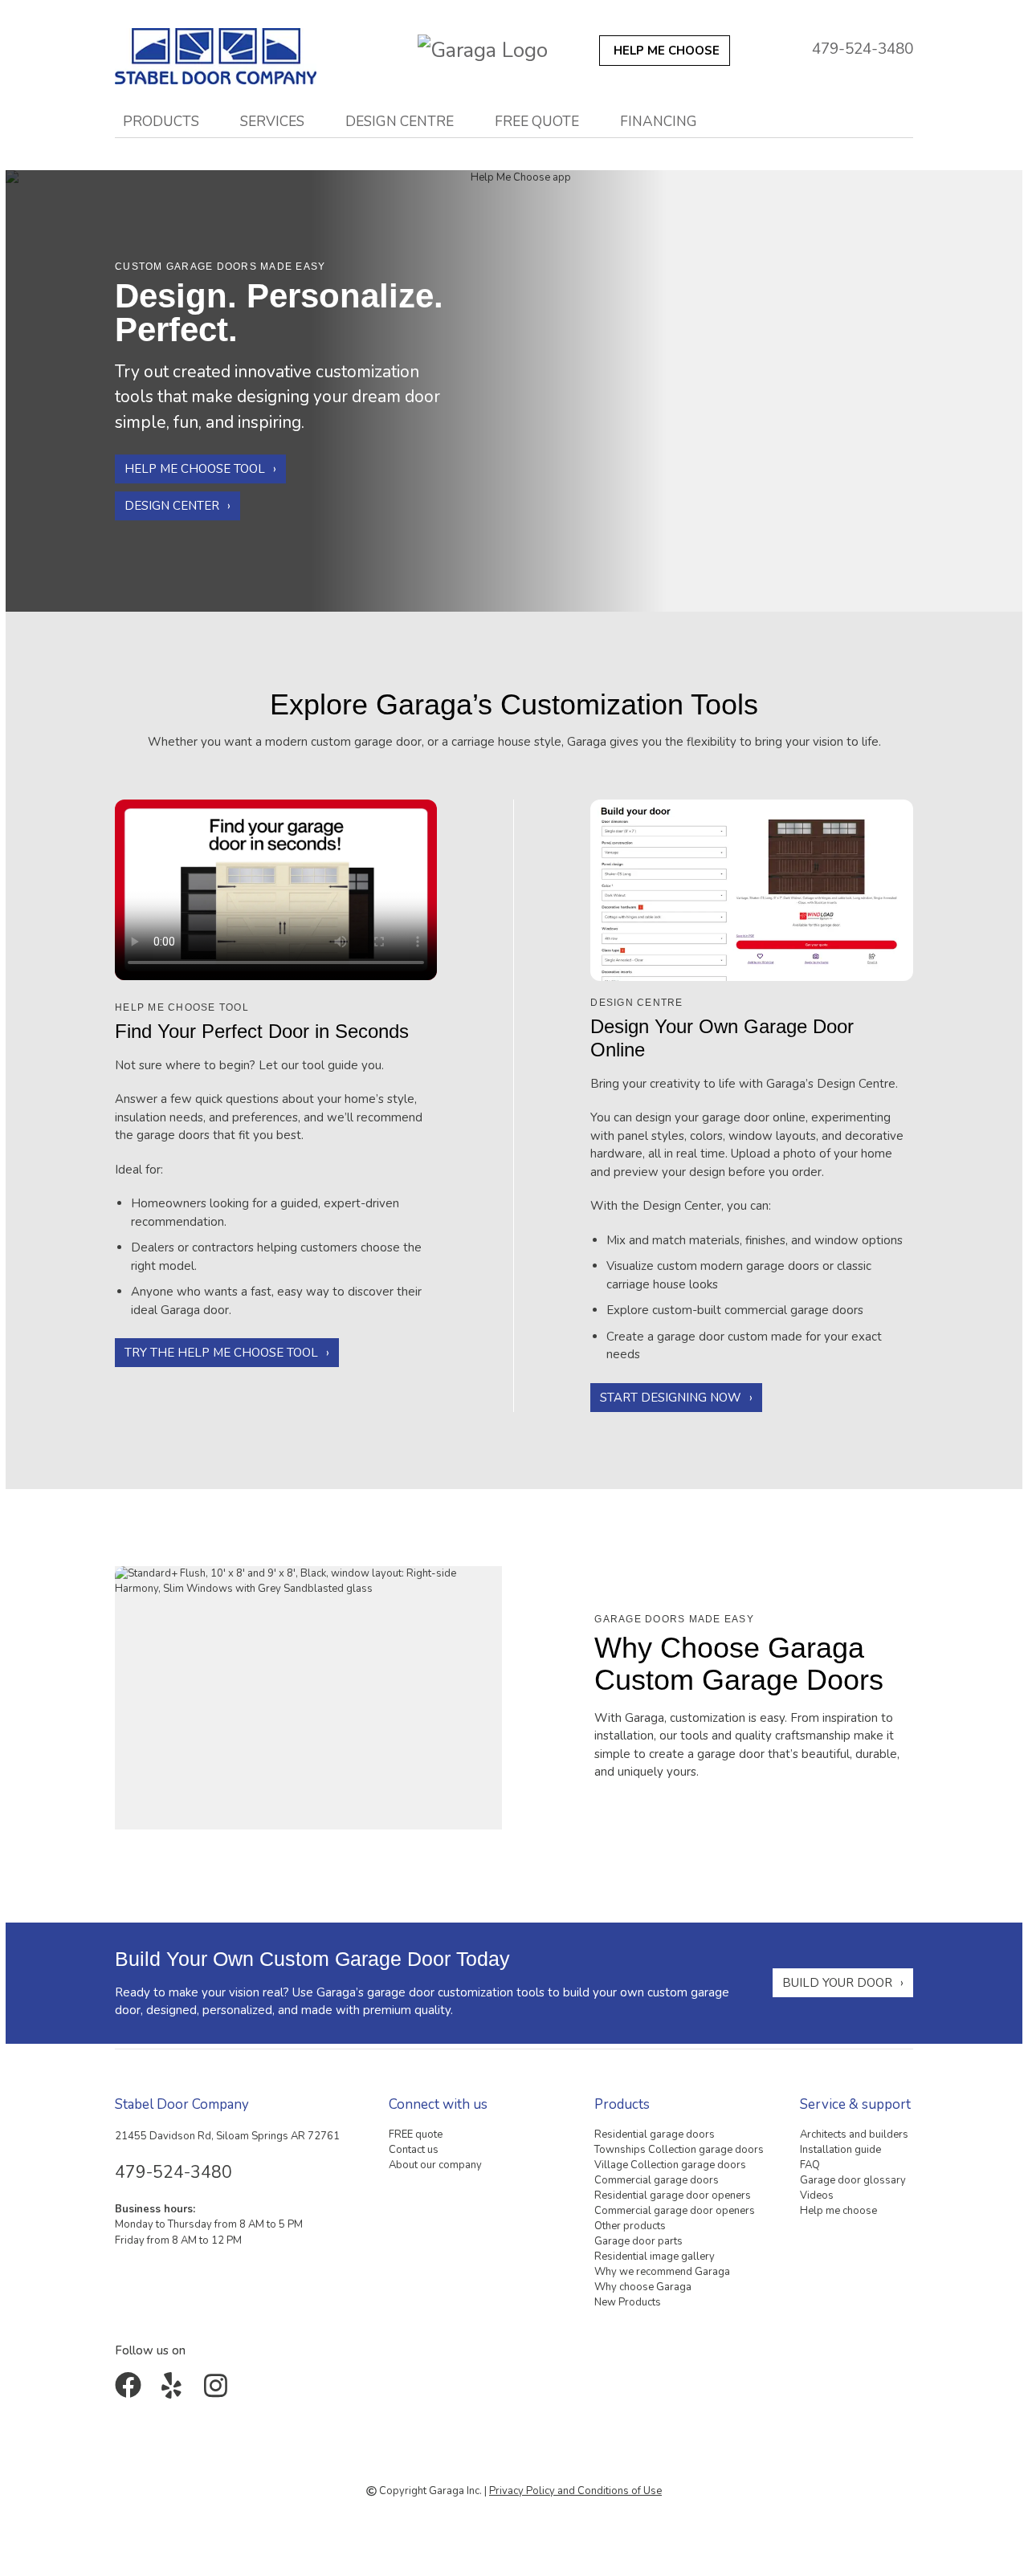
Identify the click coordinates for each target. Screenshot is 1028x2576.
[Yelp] (175, 2391)
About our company (435, 2165)
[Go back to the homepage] (225, 52)
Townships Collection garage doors (679, 2150)
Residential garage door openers (673, 2196)
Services (272, 121)
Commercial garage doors (657, 2180)
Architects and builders (854, 2134)
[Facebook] (131, 2391)
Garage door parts (638, 2241)
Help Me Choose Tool (195, 470)
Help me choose (838, 2211)
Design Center (172, 507)
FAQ (810, 2165)
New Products (628, 2302)
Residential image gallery (655, 2257)
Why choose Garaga (643, 2287)
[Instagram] (219, 2391)
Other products (630, 2226)
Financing (659, 121)
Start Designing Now (671, 1398)
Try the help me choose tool (221, 1353)
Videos (817, 2196)
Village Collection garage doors (670, 2165)
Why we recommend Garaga (662, 2272)
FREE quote (537, 121)
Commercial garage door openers (675, 2211)
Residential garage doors (655, 2134)
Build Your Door (837, 1983)
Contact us (414, 2150)
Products (161, 121)
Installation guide (840, 2150)
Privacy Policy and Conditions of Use (575, 2491)
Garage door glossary (853, 2180)
